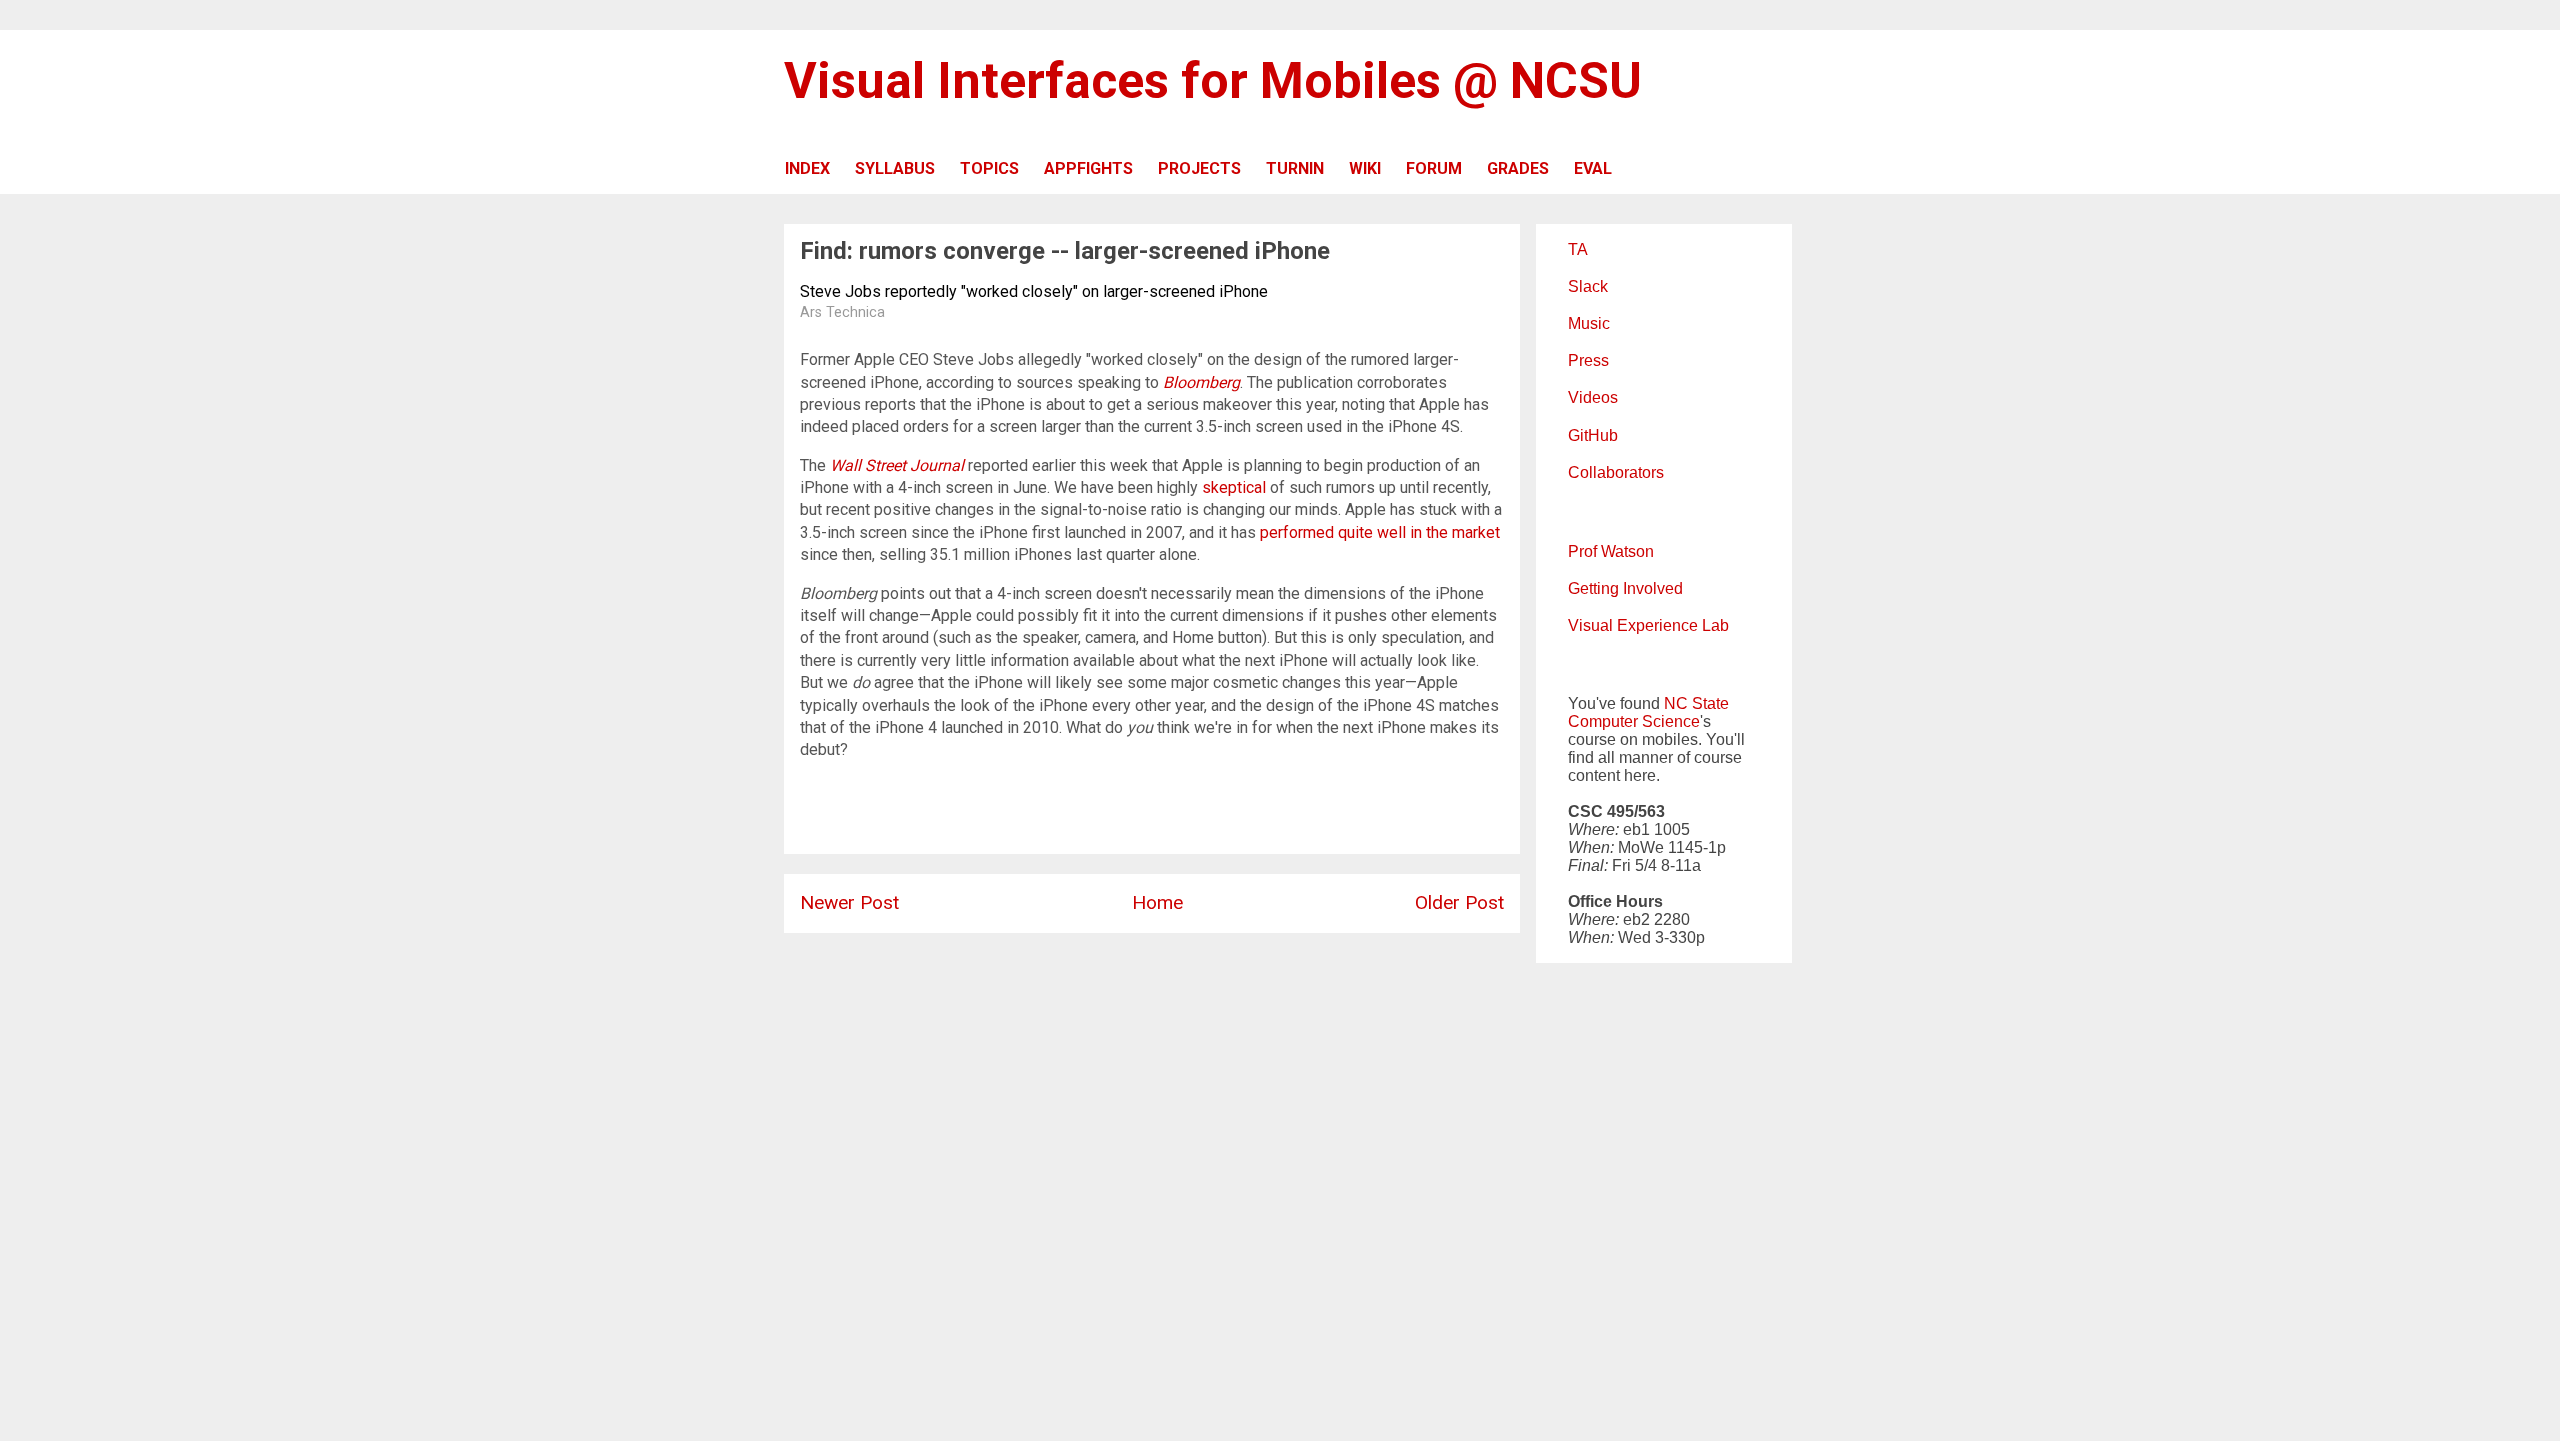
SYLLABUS (895, 168)
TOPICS (989, 168)
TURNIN (1295, 168)
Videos (1593, 397)
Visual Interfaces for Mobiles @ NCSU (1213, 81)
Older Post (1459, 902)
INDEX (807, 168)
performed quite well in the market (1380, 532)
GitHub (1593, 435)
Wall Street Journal (897, 465)
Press (1588, 360)
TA (1578, 249)
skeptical (1234, 487)
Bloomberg (1201, 382)
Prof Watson (1611, 551)
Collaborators (1616, 472)
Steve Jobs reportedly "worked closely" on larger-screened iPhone (1034, 291)
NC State (1696, 703)
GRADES (1518, 168)
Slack (1588, 286)
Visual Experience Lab (1648, 625)
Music (1589, 323)
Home (1157, 902)
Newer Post (849, 902)
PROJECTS (1199, 168)
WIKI (1365, 168)
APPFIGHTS (1088, 168)
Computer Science (1634, 721)
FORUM (1434, 168)
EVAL (1593, 168)
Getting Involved (1625, 588)
